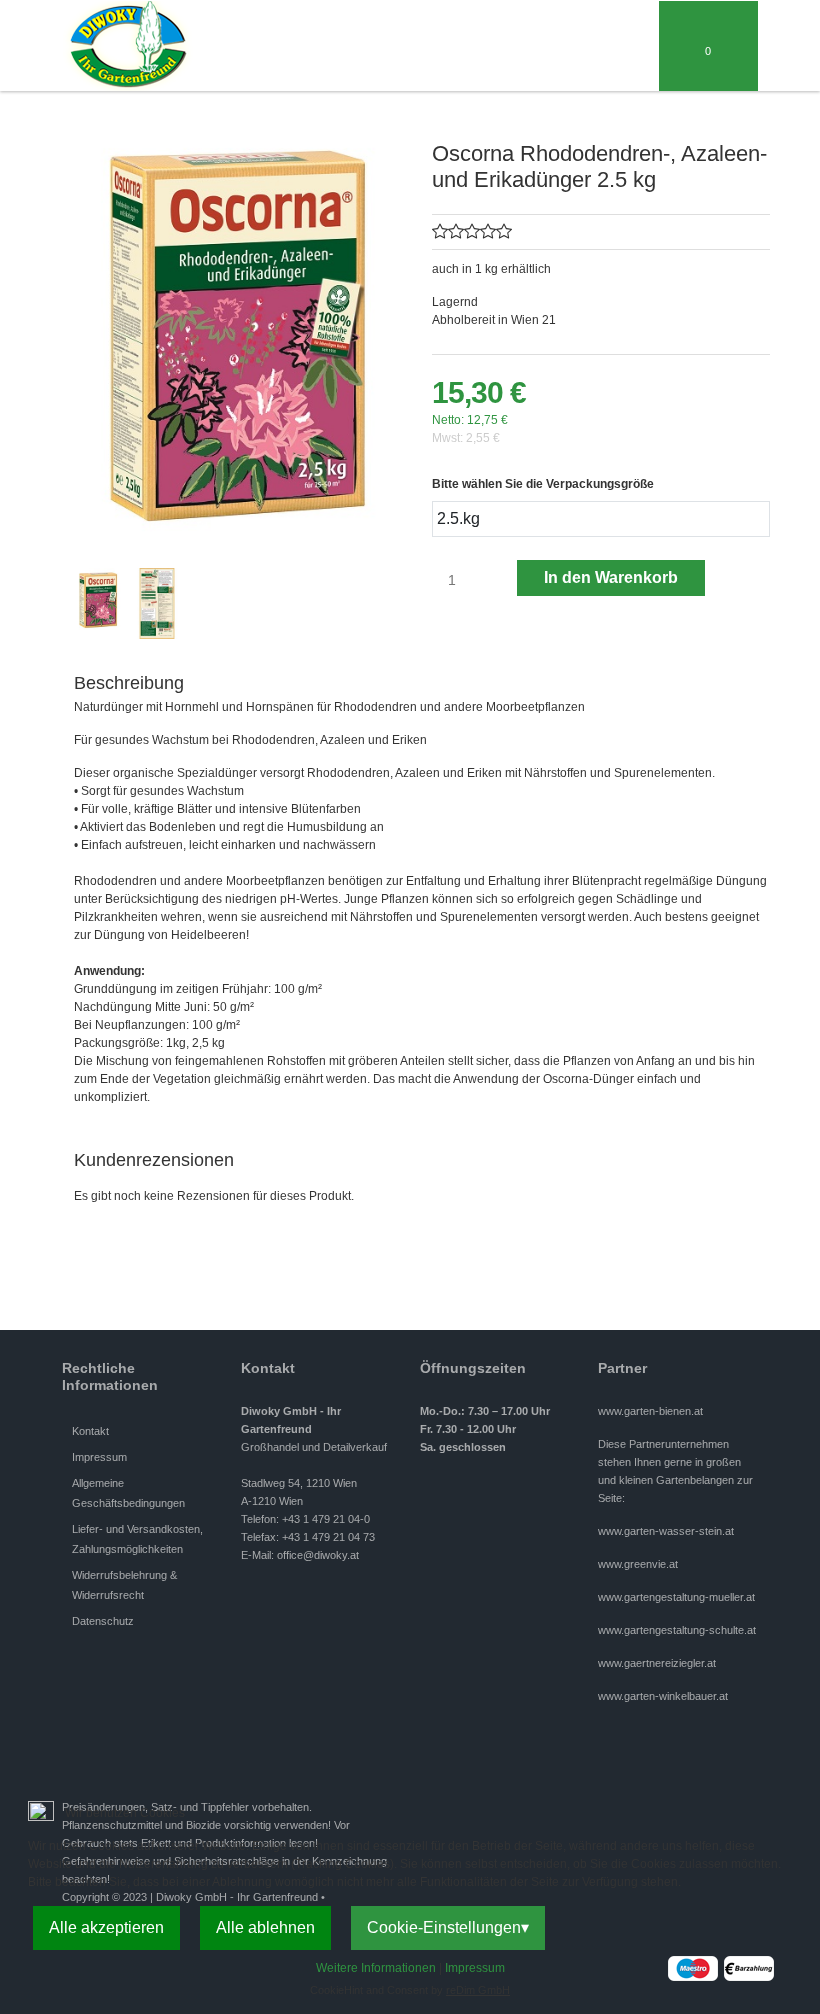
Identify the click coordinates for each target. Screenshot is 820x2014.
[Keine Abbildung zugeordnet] (243, 334)
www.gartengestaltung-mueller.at (676, 1597)
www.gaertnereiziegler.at (657, 1663)
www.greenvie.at (638, 1564)
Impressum (475, 1968)
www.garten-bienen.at (650, 1411)
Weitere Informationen (376, 1968)
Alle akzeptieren (106, 1927)
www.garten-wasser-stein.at (666, 1531)
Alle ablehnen (265, 1927)
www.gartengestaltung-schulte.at (677, 1630)
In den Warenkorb (611, 577)
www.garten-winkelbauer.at (663, 1696)
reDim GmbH (478, 1990)
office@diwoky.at (318, 1555)
